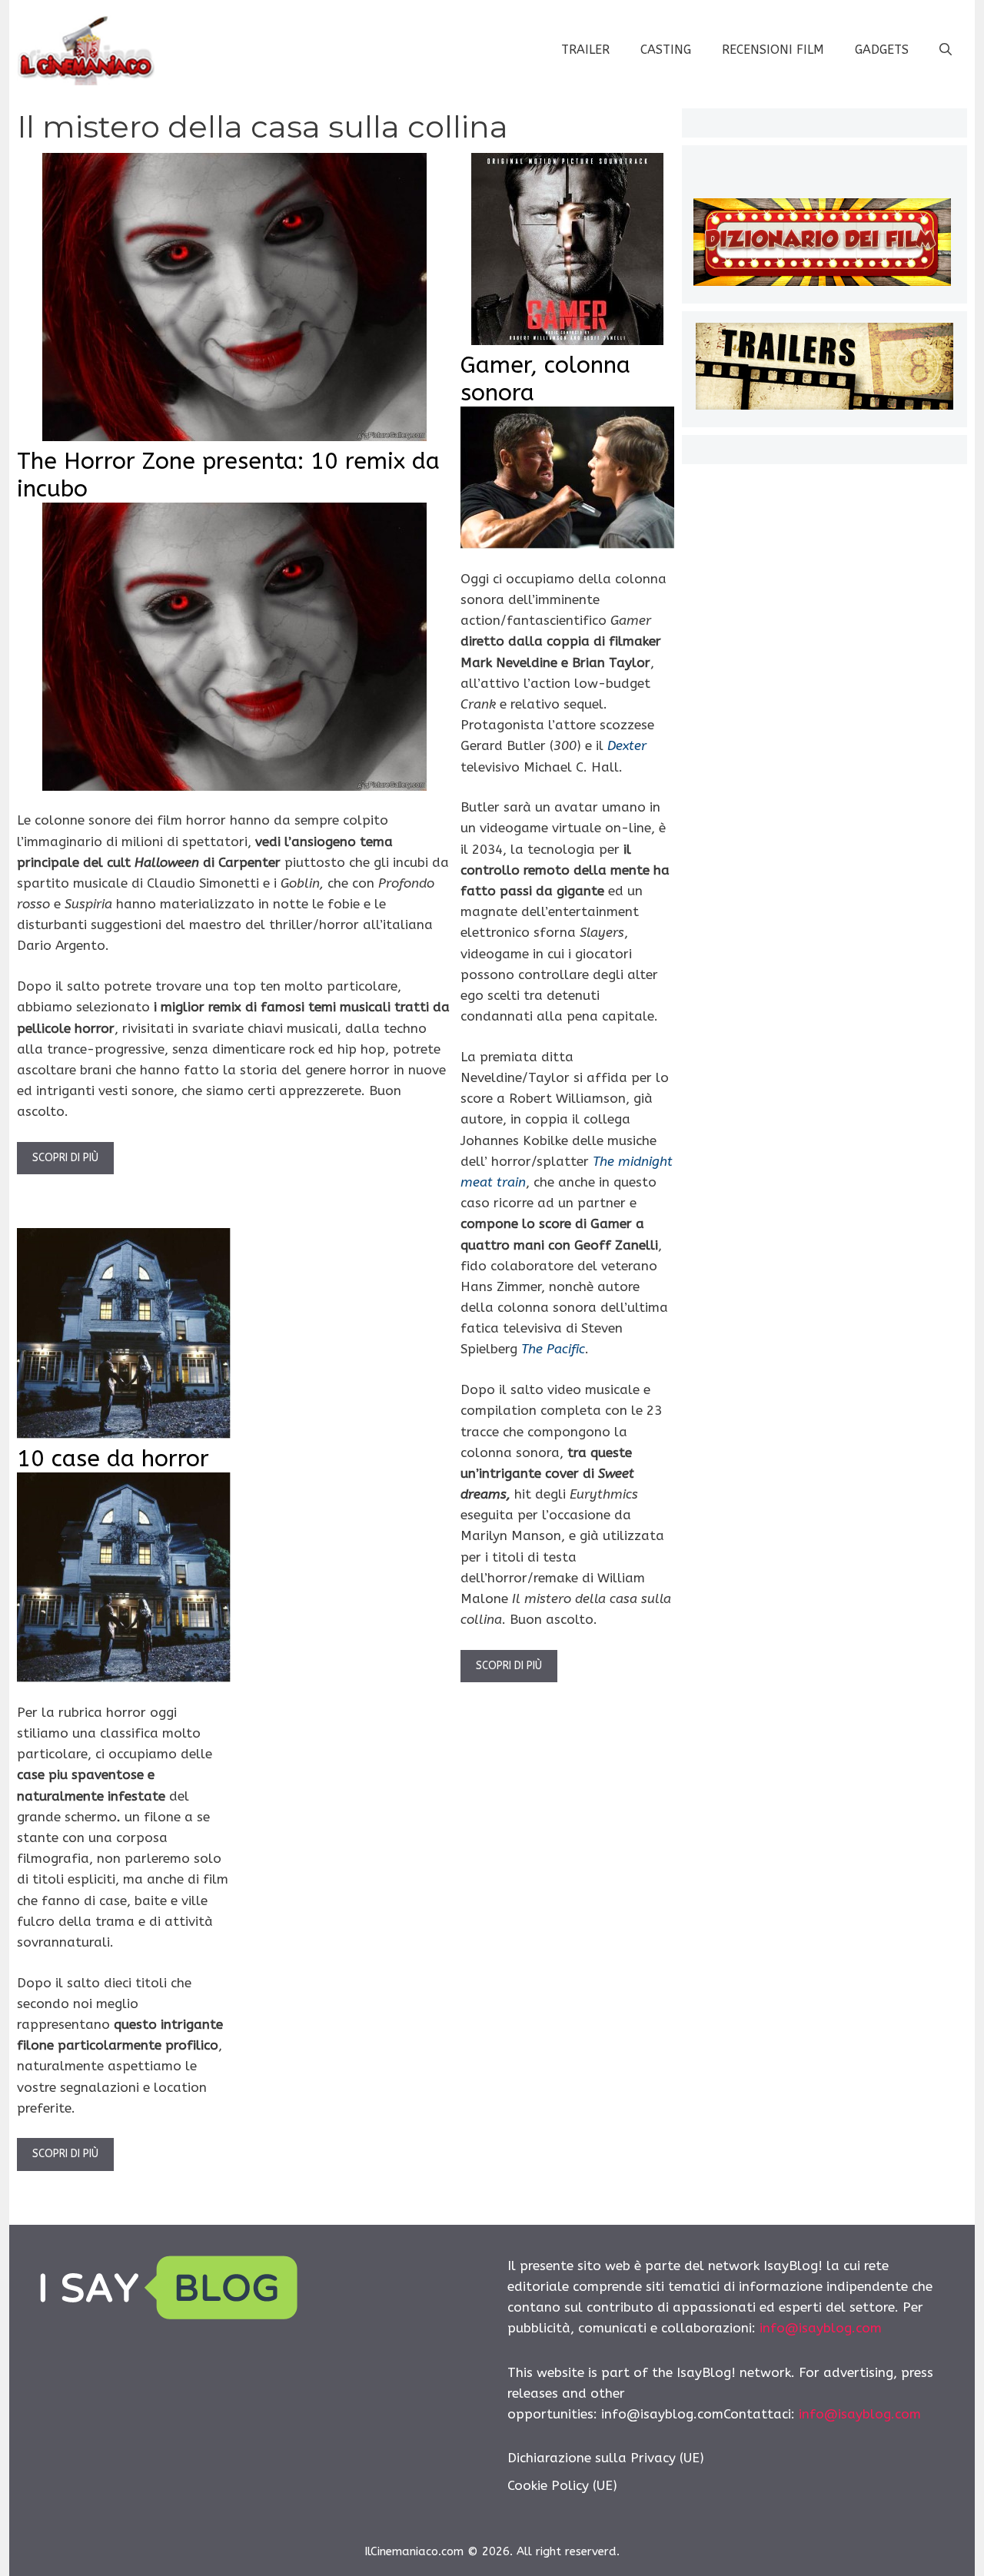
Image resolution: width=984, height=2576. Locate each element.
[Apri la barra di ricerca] (946, 50)
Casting (666, 50)
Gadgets (882, 50)
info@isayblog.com (821, 2328)
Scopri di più (65, 1158)
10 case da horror (113, 1459)
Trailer (585, 50)
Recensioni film (773, 50)
